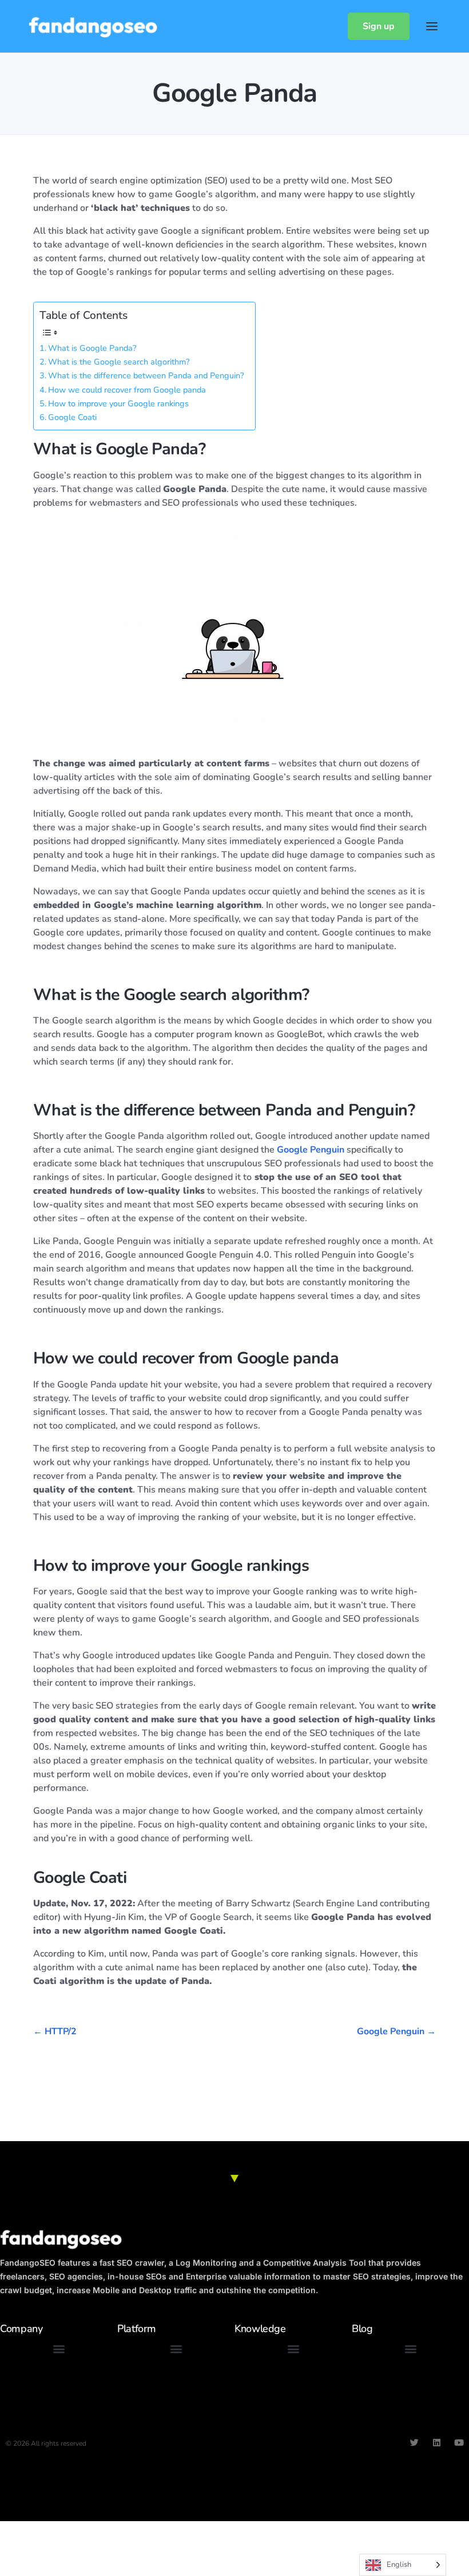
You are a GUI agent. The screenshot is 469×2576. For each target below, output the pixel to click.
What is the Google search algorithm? (119, 362)
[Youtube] (459, 2443)
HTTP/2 (61, 2031)
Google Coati (72, 417)
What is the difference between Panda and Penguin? (146, 375)
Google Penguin (311, 1150)
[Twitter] (414, 2443)
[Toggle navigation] (432, 26)
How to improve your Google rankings (118, 403)
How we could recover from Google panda (127, 390)
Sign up (379, 26)
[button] (59, 2349)
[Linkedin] (437, 2443)
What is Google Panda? (92, 348)
